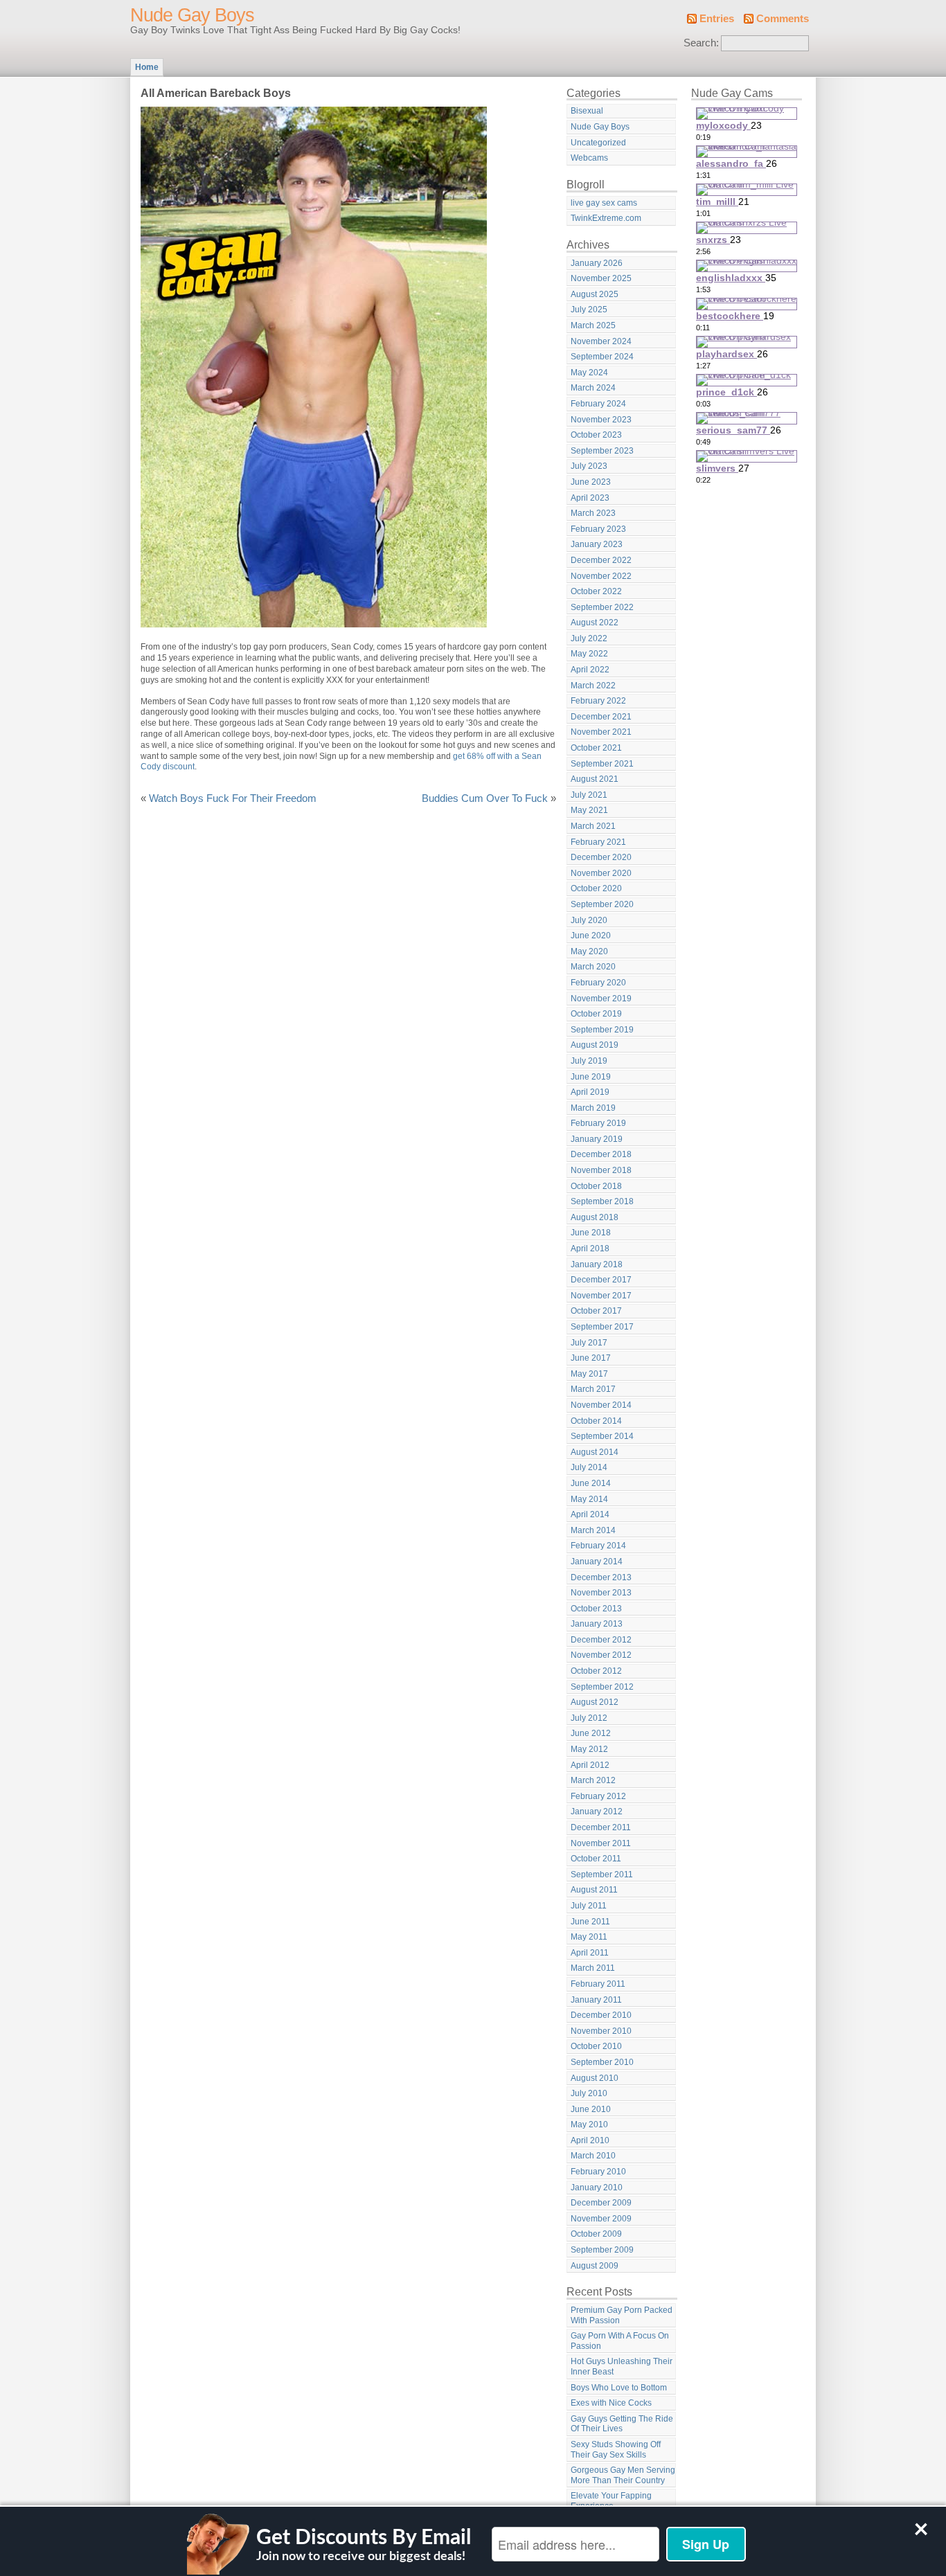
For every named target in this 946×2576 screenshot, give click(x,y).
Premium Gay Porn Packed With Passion (622, 2315)
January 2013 (597, 1624)
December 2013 (601, 1577)
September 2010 (602, 2062)
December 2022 (601, 560)
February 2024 (598, 404)
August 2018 (595, 1217)
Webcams (589, 158)
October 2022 (596, 591)
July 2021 (589, 795)
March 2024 (593, 388)
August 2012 (595, 1702)
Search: (701, 43)
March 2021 (593, 826)
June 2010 (591, 2109)
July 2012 (589, 1718)
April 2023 (590, 498)
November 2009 (601, 2219)
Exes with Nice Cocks (611, 2403)
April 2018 (590, 1249)
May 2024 (589, 373)
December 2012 (601, 1640)
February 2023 (598, 529)
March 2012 (593, 1780)
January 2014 (597, 1562)
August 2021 (595, 779)
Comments (783, 19)
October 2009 (596, 2234)
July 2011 (589, 1906)
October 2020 (596, 888)
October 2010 (596, 2046)
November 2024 (601, 341)
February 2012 (598, 1796)
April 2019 (590, 1092)
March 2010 (593, 2156)
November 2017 (601, 1296)
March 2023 (593, 513)
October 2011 (596, 1859)
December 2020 (601, 857)
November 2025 (601, 278)
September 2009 (602, 2250)
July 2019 (589, 1061)
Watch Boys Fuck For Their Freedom (233, 798)
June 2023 (591, 482)
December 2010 (601, 2015)
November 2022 (601, 576)
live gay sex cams (604, 203)
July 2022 (589, 638)
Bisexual (587, 111)
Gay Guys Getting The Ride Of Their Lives (622, 2424)
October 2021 (596, 748)
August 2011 (594, 1890)
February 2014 (598, 1546)
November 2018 (601, 1170)
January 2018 (597, 1264)
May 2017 (589, 1374)
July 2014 (589, 1467)
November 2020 (601, 873)
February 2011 (598, 1984)
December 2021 (601, 717)
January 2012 (597, 1812)
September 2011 (602, 1875)
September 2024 (602, 357)
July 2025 (589, 310)
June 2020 (591, 936)
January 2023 (597, 544)
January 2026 (597, 263)
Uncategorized (598, 143)
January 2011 (596, 2000)
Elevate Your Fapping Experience (611, 2501)
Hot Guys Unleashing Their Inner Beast (622, 2367)
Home (147, 67)
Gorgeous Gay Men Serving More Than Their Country (623, 2475)
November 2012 (601, 1655)
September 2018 (602, 1201)
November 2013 (601, 1593)
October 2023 (596, 435)
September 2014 (602, 1436)
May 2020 (589, 951)
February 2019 (598, 1123)
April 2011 (590, 1953)
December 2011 (601, 1827)
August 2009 (595, 2266)
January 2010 (597, 2188)
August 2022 (595, 623)
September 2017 (602, 1327)
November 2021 (601, 732)
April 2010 (590, 2140)
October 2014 (596, 1421)
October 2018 (596, 1186)
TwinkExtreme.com (606, 218)
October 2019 (596, 1014)
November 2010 (601, 2031)
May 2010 (589, 2125)
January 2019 (597, 1139)
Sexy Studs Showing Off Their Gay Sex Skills (616, 2450)
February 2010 (598, 2172)
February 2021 (598, 842)
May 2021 (589, 810)
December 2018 (601, 1154)
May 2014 (589, 1499)
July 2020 (589, 920)
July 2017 (589, 1343)
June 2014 (591, 1483)
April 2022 (590, 670)
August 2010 (595, 2078)
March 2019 (593, 1108)
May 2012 (589, 1749)
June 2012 (591, 1733)
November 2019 (601, 999)
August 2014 (595, 1452)
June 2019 (591, 1077)
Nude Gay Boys (192, 15)
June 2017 (591, 1358)
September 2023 (602, 451)
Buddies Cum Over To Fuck (485, 798)
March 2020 (593, 967)
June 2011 (590, 1922)
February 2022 (598, 701)
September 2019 (602, 1030)
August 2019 (595, 1045)
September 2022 (602, 607)
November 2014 (601, 1405)
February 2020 (598, 983)
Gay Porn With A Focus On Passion (620, 2341)
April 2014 (590, 1514)
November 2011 (601, 1843)
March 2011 (593, 1968)
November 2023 (601, 420)
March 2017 (593, 1389)
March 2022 (593, 686)
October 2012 (596, 1671)
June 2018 (591, 1233)
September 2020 (602, 904)
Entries (717, 19)
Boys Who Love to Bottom (619, 2388)
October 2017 (596, 1311)
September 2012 (602, 1687)
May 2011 (589, 1937)
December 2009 (601, 2203)
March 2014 (593, 1530)
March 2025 (593, 325)
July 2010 (589, 2093)
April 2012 (590, 1765)
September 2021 (602, 764)
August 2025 (595, 294)
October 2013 (596, 1609)
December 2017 (601, 1280)
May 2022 (589, 654)
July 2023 (589, 466)
